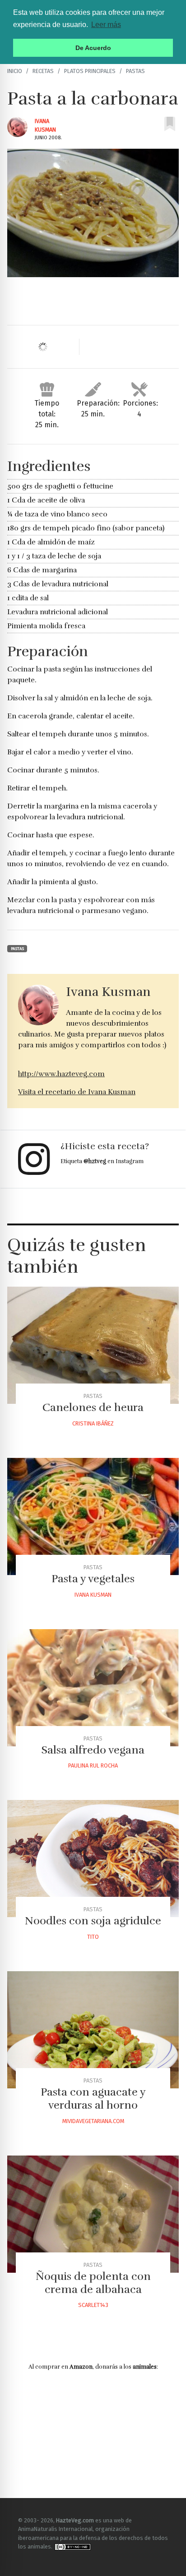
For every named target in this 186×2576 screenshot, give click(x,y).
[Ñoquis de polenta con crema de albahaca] (93, 2214)
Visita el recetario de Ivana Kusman (77, 1092)
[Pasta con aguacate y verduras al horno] (93, 2030)
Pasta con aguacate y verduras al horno (93, 2099)
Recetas (43, 71)
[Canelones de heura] (93, 1345)
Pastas (135, 71)
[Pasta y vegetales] (93, 1516)
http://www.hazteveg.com (61, 1074)
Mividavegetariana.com (93, 2121)
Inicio (15, 71)
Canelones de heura (93, 1407)
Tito (93, 1937)
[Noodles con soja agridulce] (93, 1859)
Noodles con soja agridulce (93, 1921)
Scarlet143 (93, 2305)
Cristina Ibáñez (93, 1423)
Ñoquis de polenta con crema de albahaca (93, 2283)
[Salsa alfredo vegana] (93, 1688)
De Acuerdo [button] (93, 48)
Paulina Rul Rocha (93, 1765)
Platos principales (90, 71)
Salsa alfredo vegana (93, 1750)
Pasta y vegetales (93, 1579)
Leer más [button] (106, 25)
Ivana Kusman (93, 1595)
